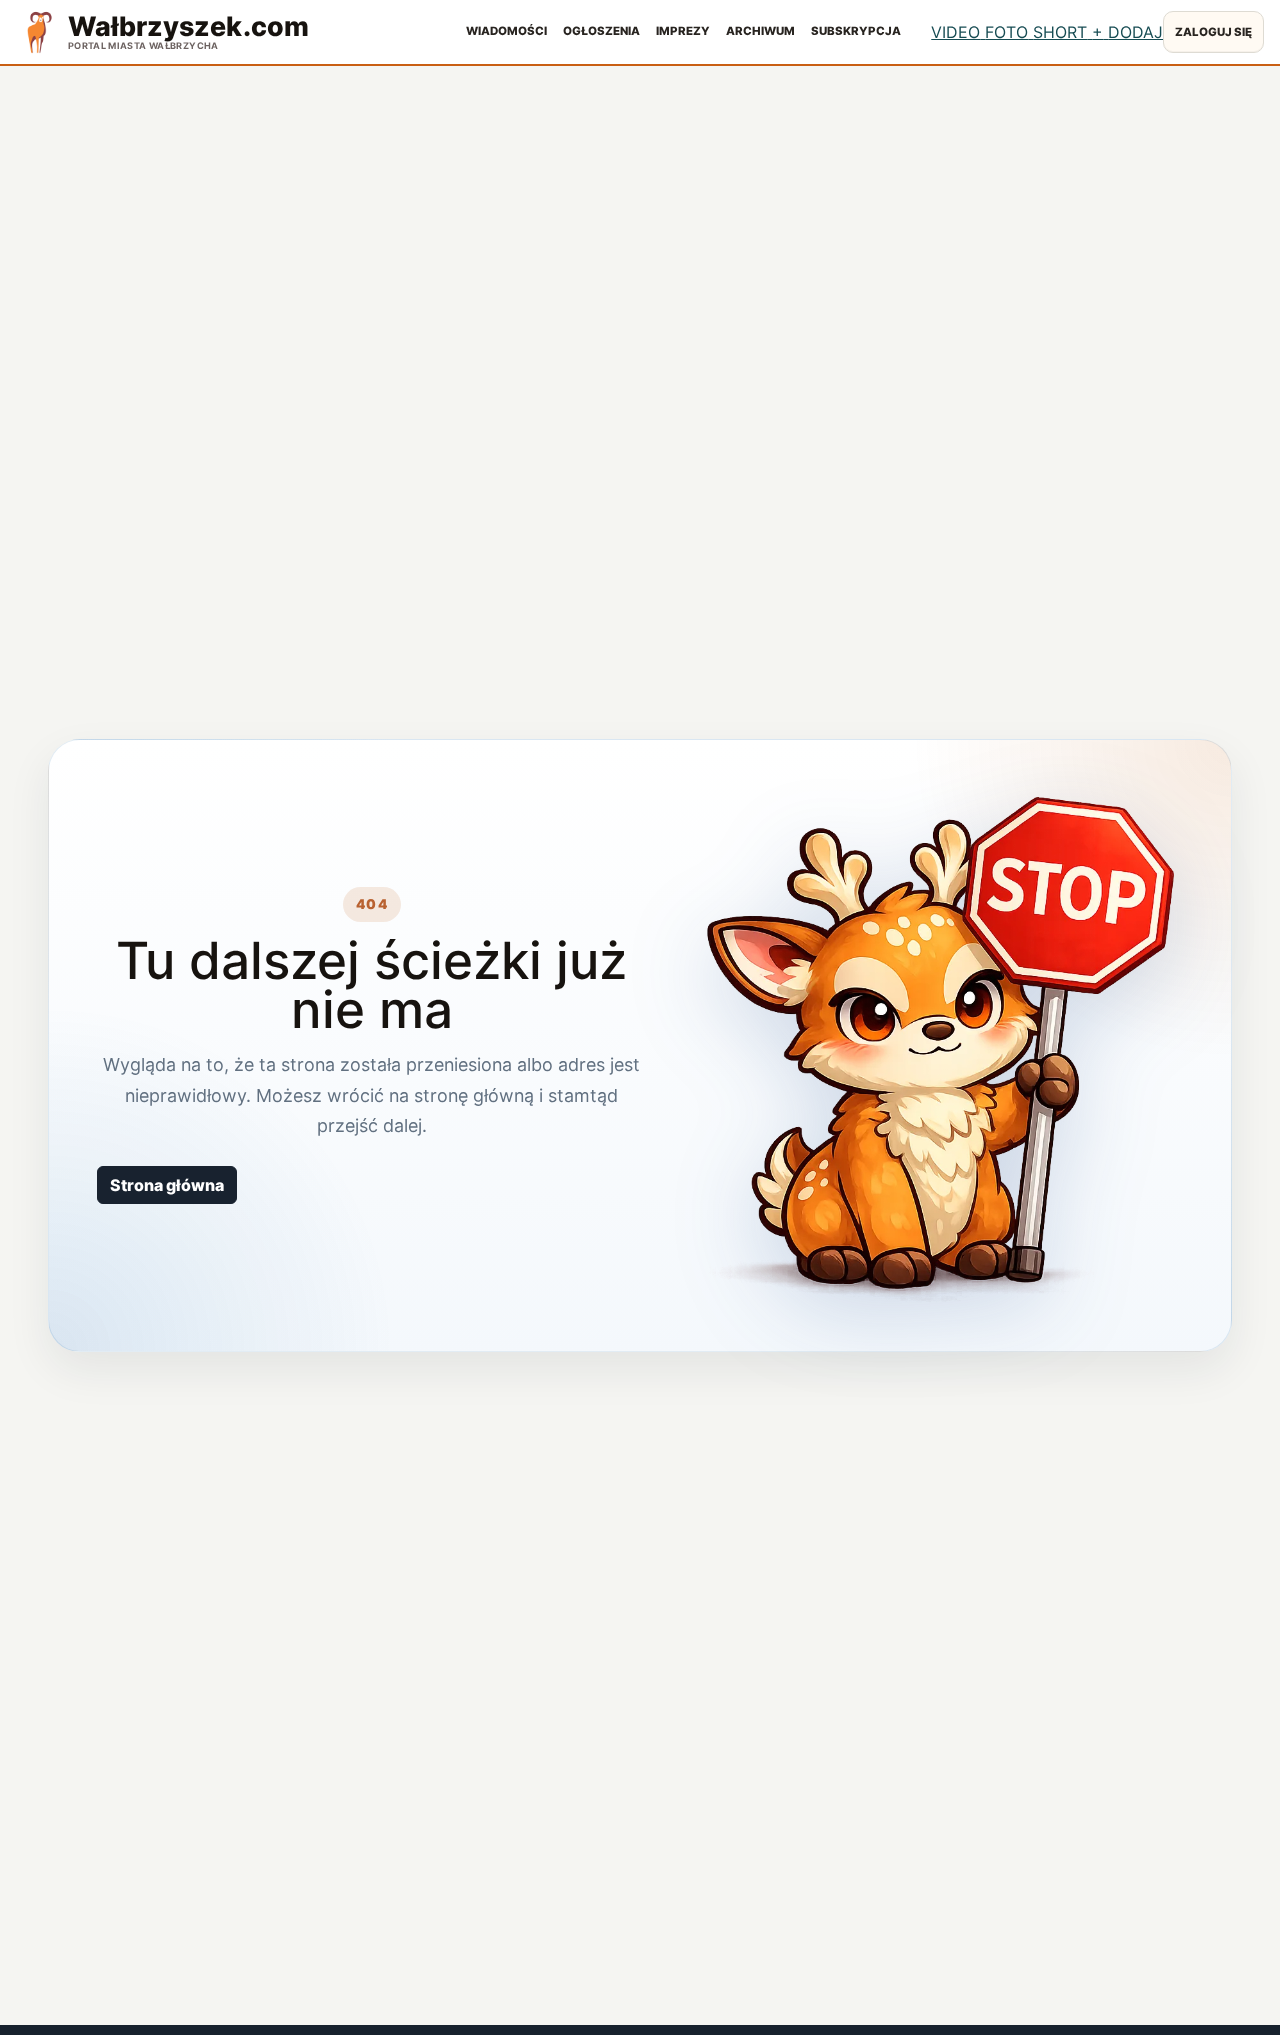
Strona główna (167, 1185)
